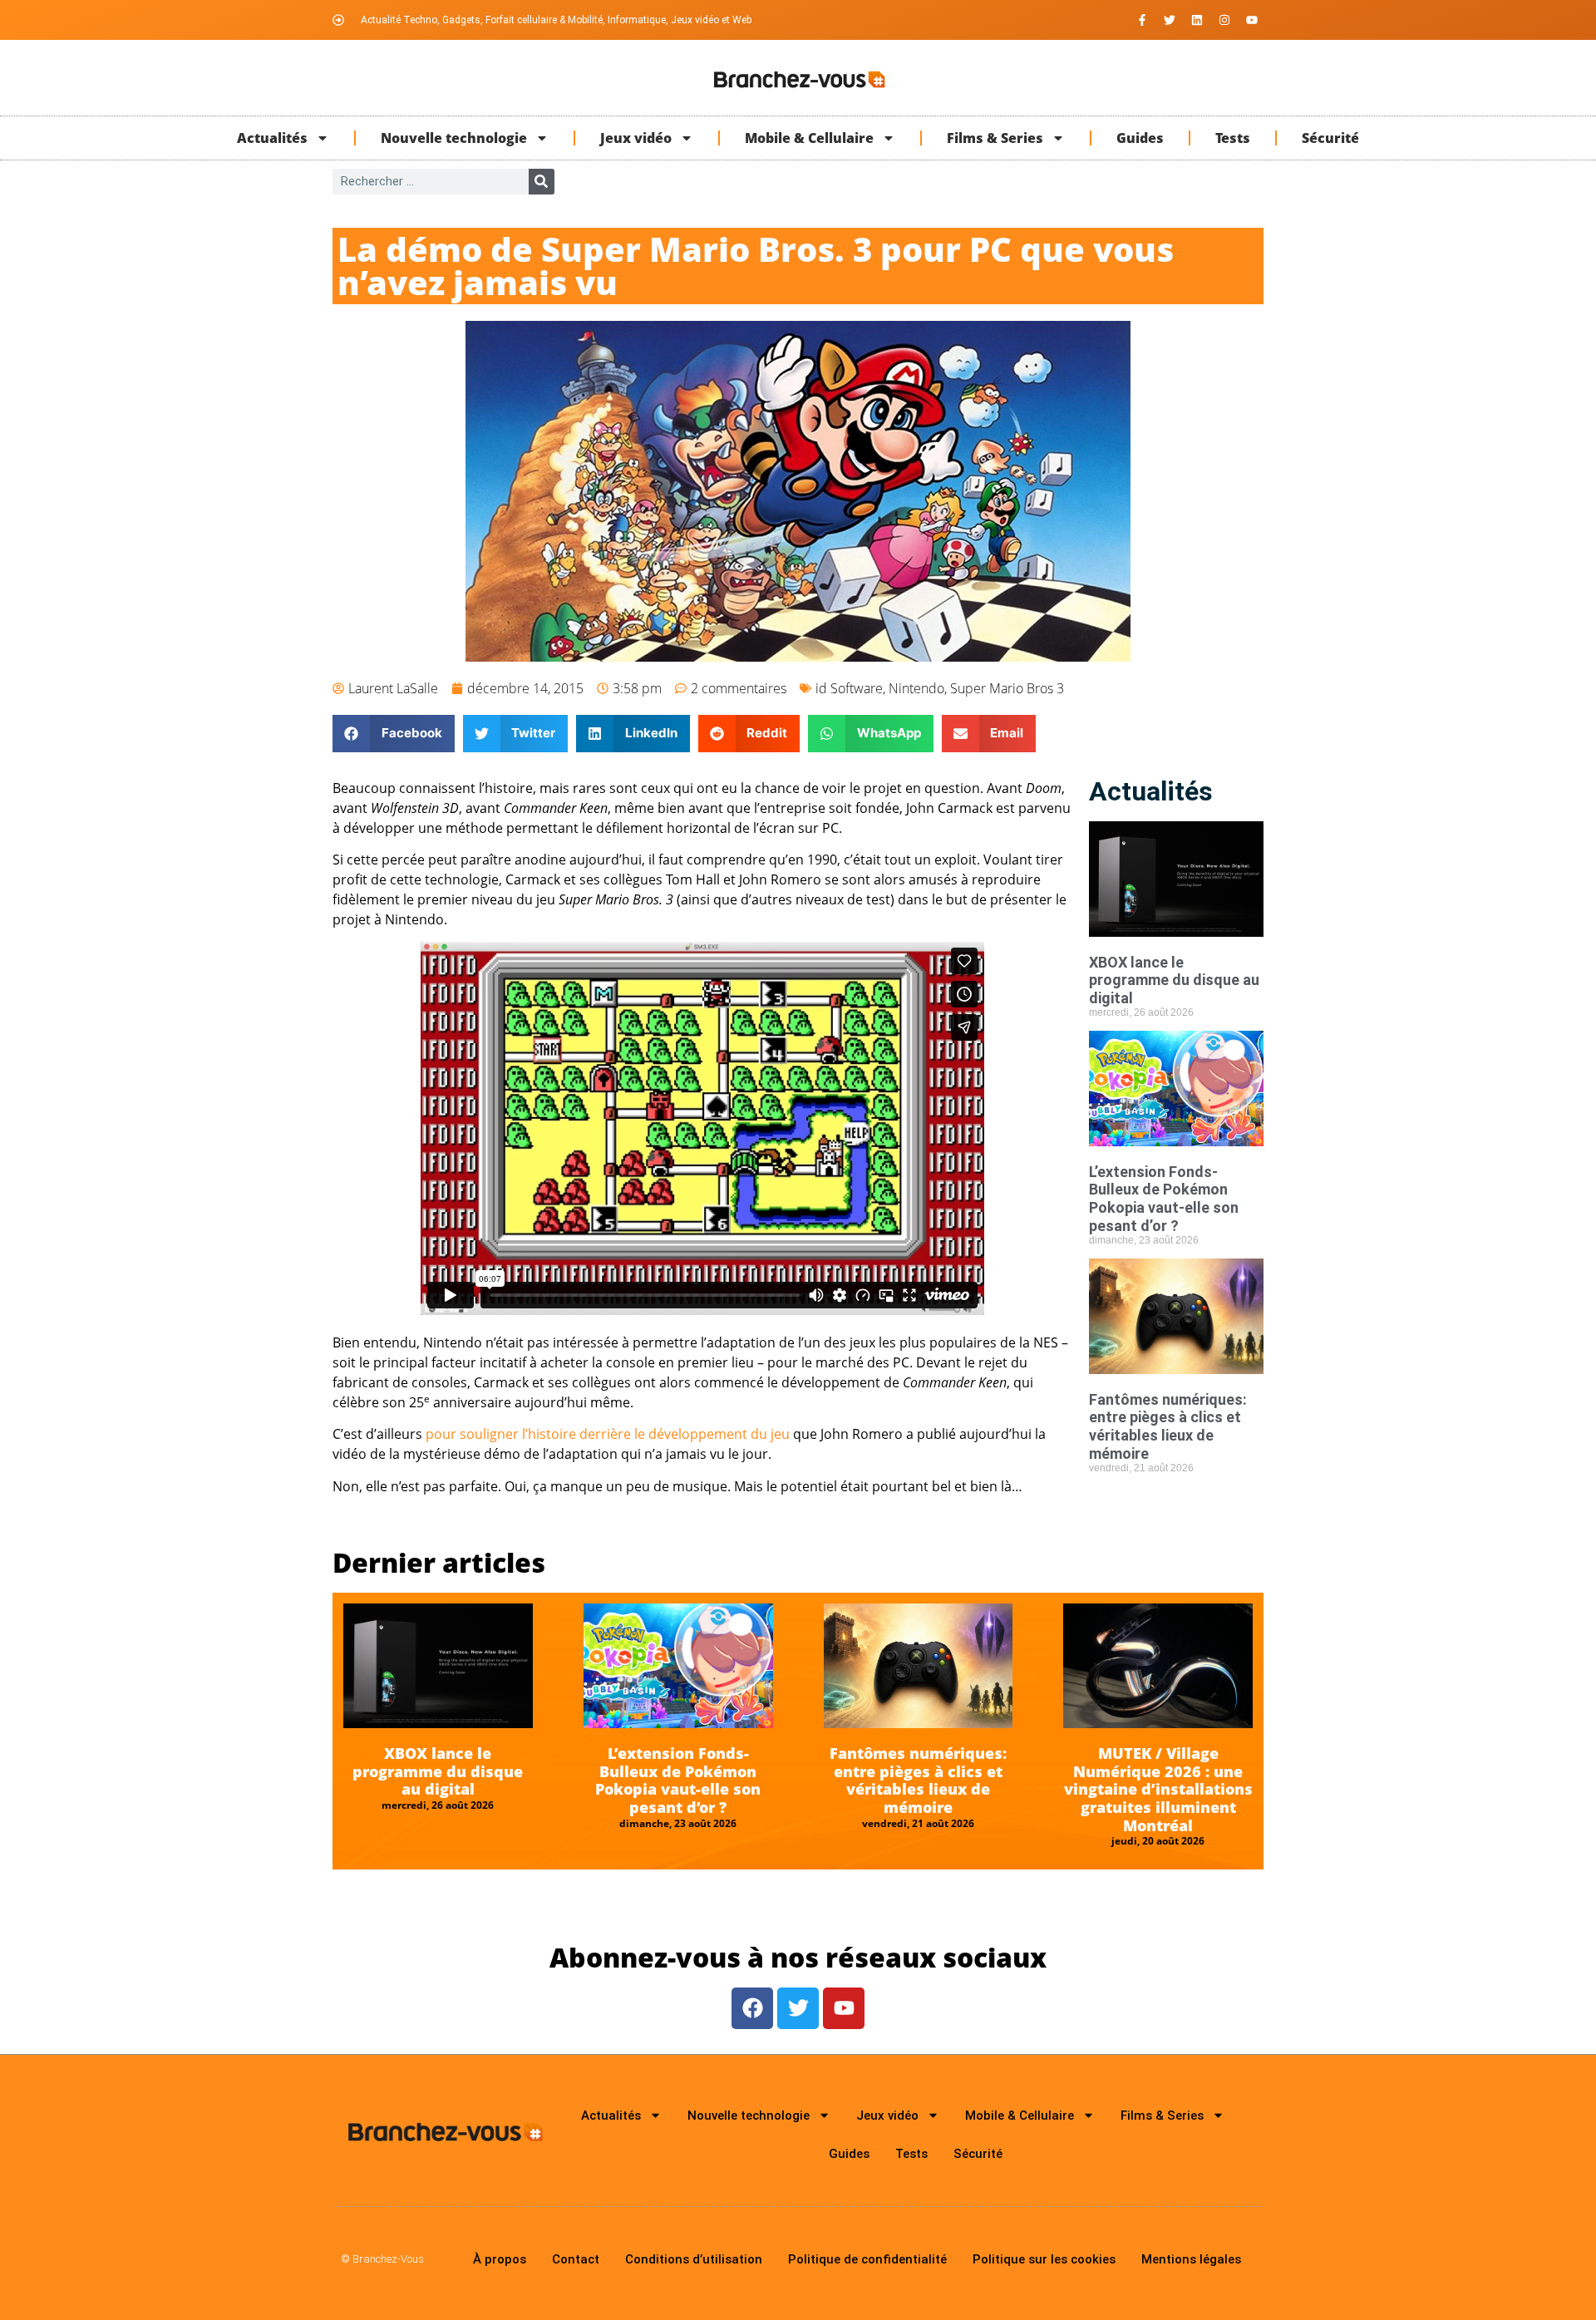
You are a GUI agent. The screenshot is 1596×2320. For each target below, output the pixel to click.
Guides (1140, 138)
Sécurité (1330, 138)
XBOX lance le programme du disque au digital (1174, 980)
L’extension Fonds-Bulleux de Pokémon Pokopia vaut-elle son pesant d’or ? (1164, 1199)
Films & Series (995, 138)
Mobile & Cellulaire (809, 138)
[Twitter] (1170, 20)
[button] (394, 734)
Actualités (272, 138)
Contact (576, 2259)
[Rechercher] (542, 182)
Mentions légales (1191, 2259)
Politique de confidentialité (867, 2259)
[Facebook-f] (1142, 20)
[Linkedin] (1197, 20)
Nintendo (916, 688)
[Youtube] (1252, 20)
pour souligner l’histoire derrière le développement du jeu (608, 1434)
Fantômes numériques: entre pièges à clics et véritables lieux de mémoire (1168, 1426)
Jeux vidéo (636, 138)
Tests (1233, 138)
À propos (500, 2259)
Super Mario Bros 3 (1007, 688)
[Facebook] (752, 2008)
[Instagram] (1224, 20)
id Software (849, 688)
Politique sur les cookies (1044, 2259)
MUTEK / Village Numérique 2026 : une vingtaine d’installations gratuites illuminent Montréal (1158, 1789)
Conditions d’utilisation (694, 2259)
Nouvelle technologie (454, 138)
